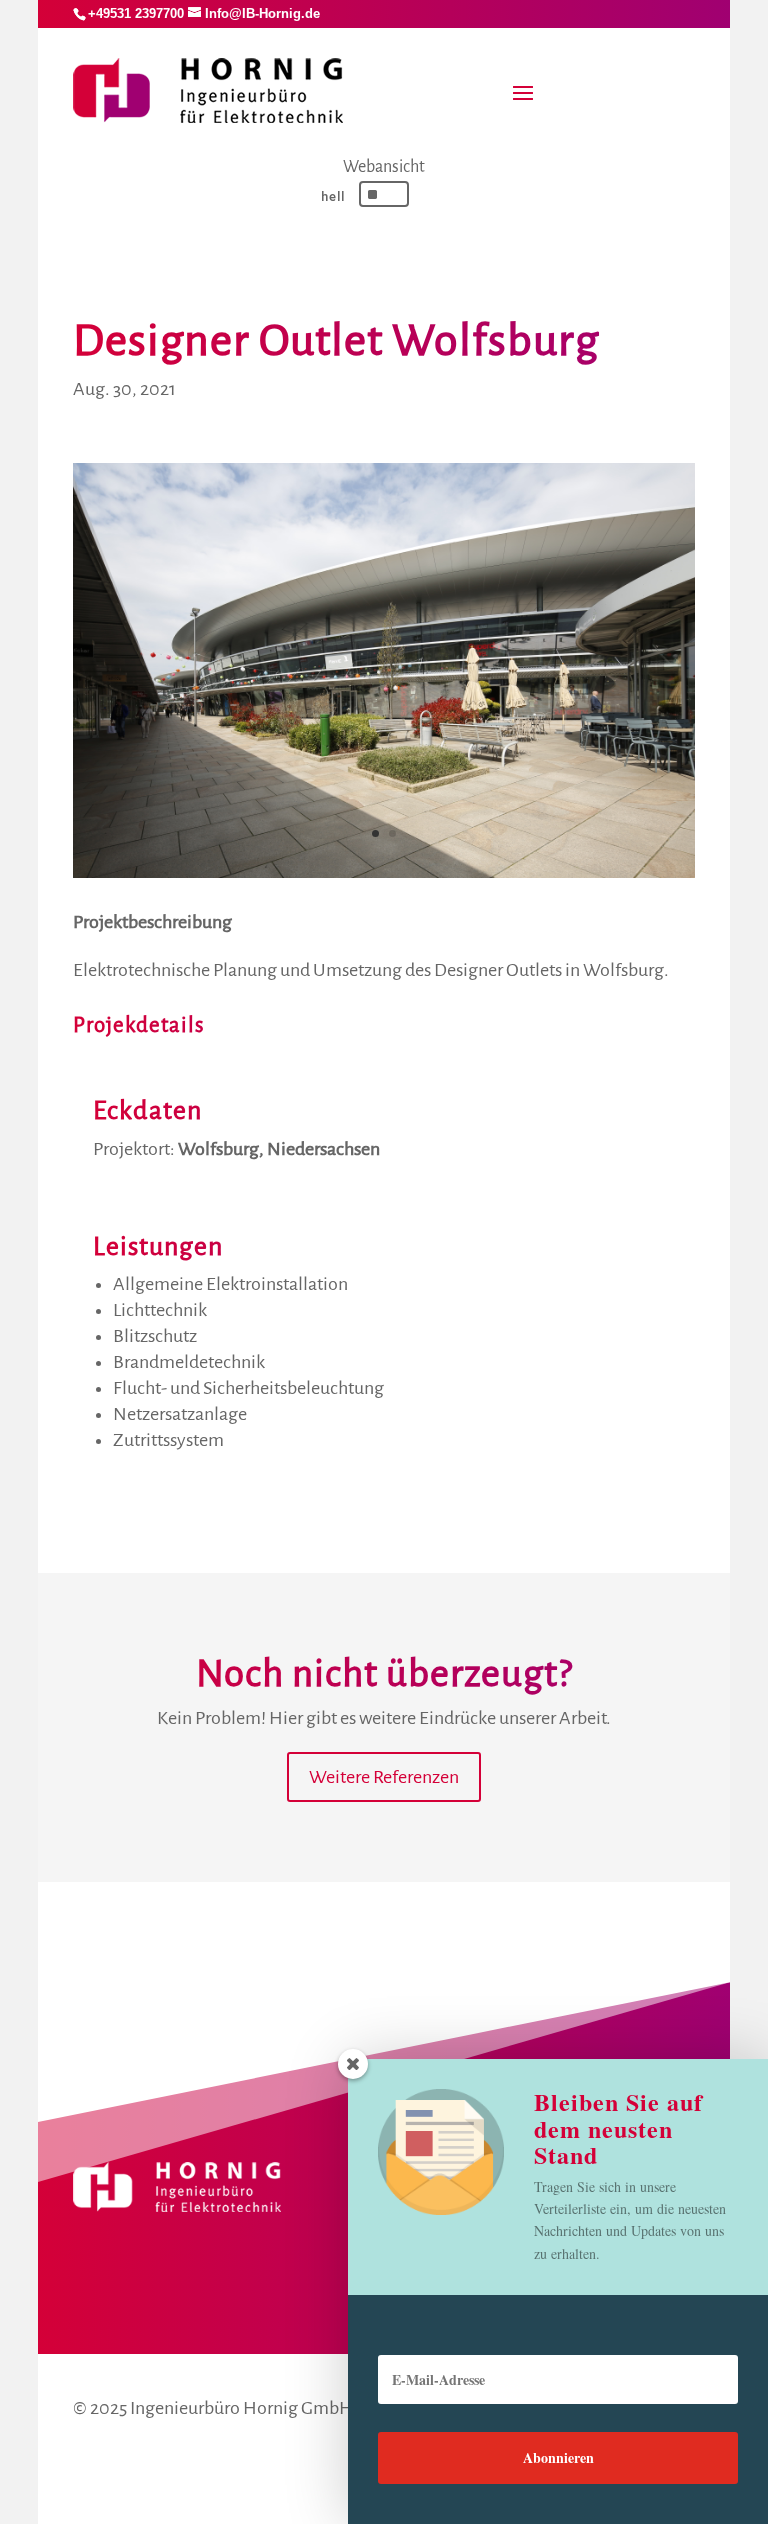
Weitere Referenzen (384, 1777)
